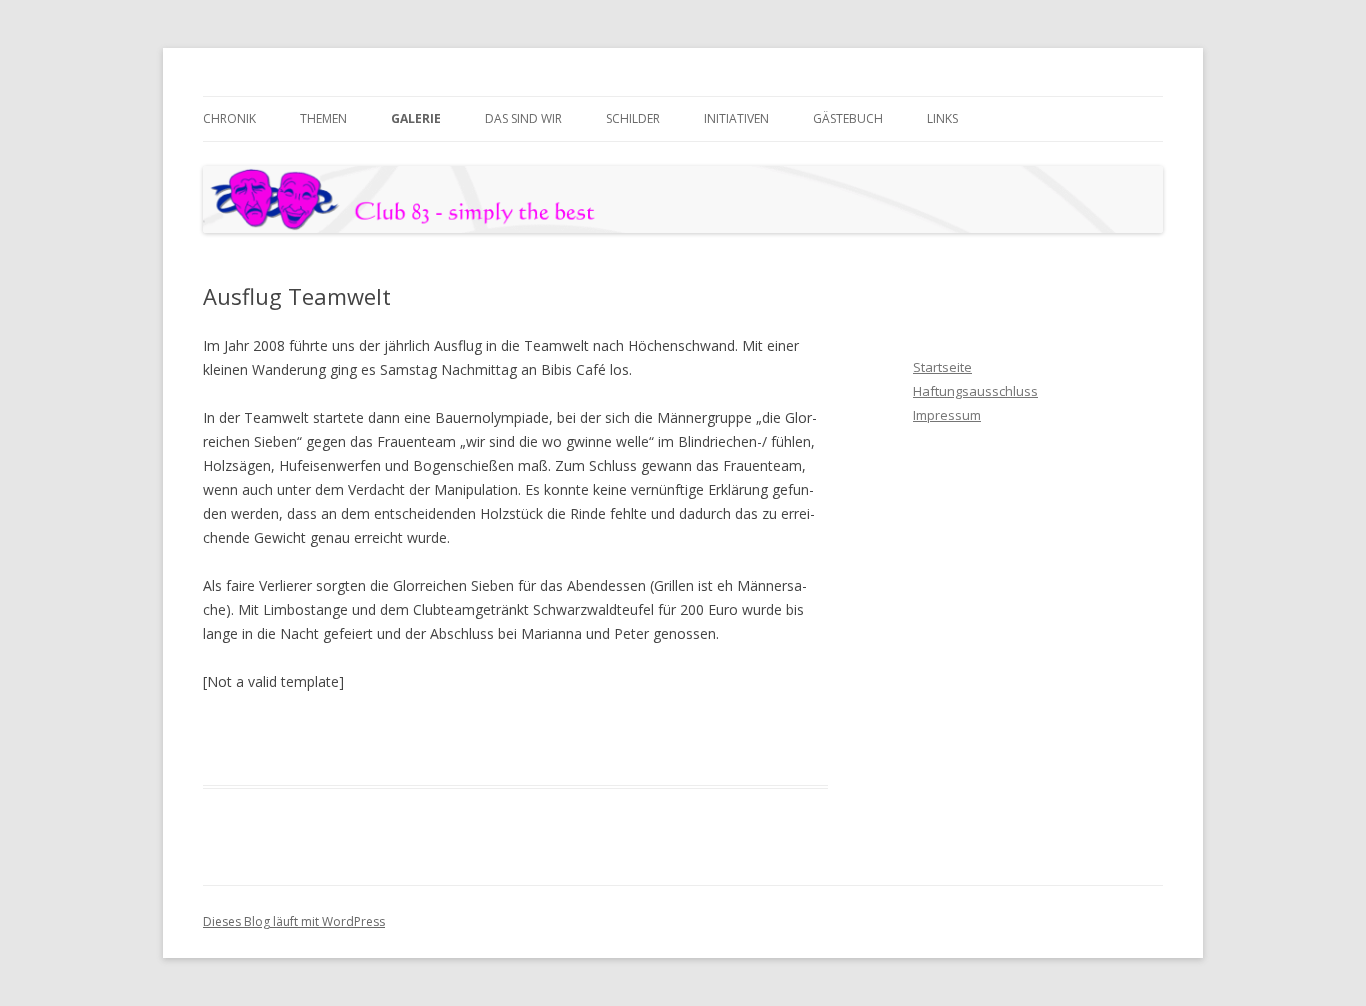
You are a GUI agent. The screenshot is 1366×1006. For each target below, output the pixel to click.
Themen (323, 118)
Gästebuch (848, 118)
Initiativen (736, 118)
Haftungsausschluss (975, 391)
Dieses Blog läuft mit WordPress (294, 921)
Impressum (947, 415)
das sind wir (523, 118)
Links (942, 118)
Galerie (416, 118)
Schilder (633, 118)
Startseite (942, 367)
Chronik (229, 118)
